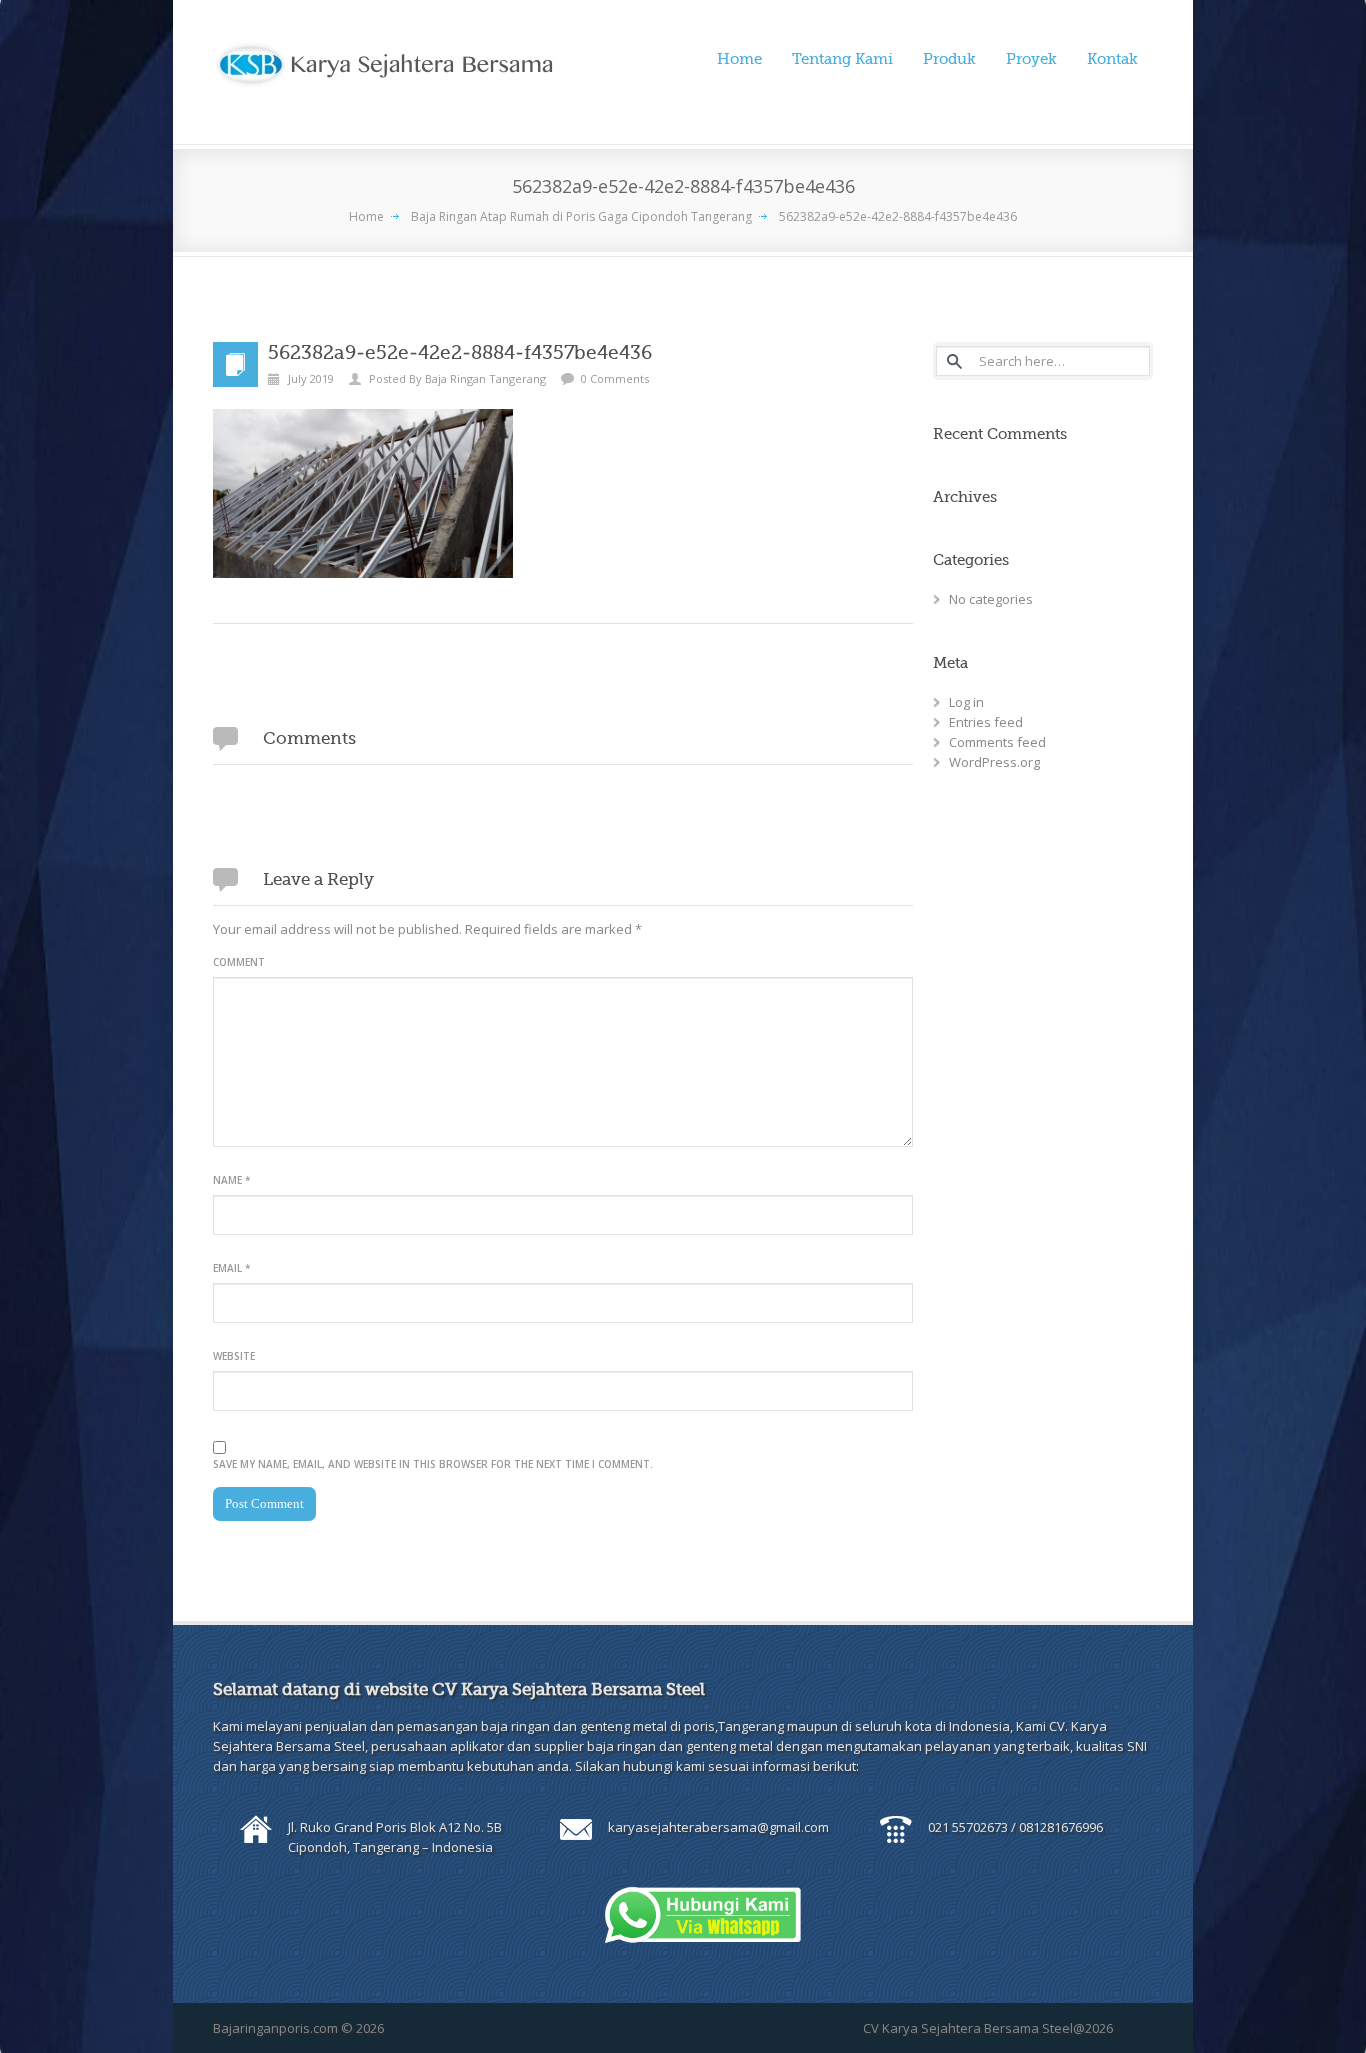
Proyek (1031, 59)
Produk (949, 59)
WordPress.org (994, 762)
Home (739, 59)
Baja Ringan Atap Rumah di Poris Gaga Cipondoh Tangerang (581, 216)
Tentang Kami (842, 59)
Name (231, 1180)
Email (231, 1268)
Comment (239, 962)
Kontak (1112, 59)
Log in (966, 702)
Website (234, 1356)
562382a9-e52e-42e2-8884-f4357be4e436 (898, 216)
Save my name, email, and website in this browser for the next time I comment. (433, 1464)
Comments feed (997, 742)
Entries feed (986, 722)
